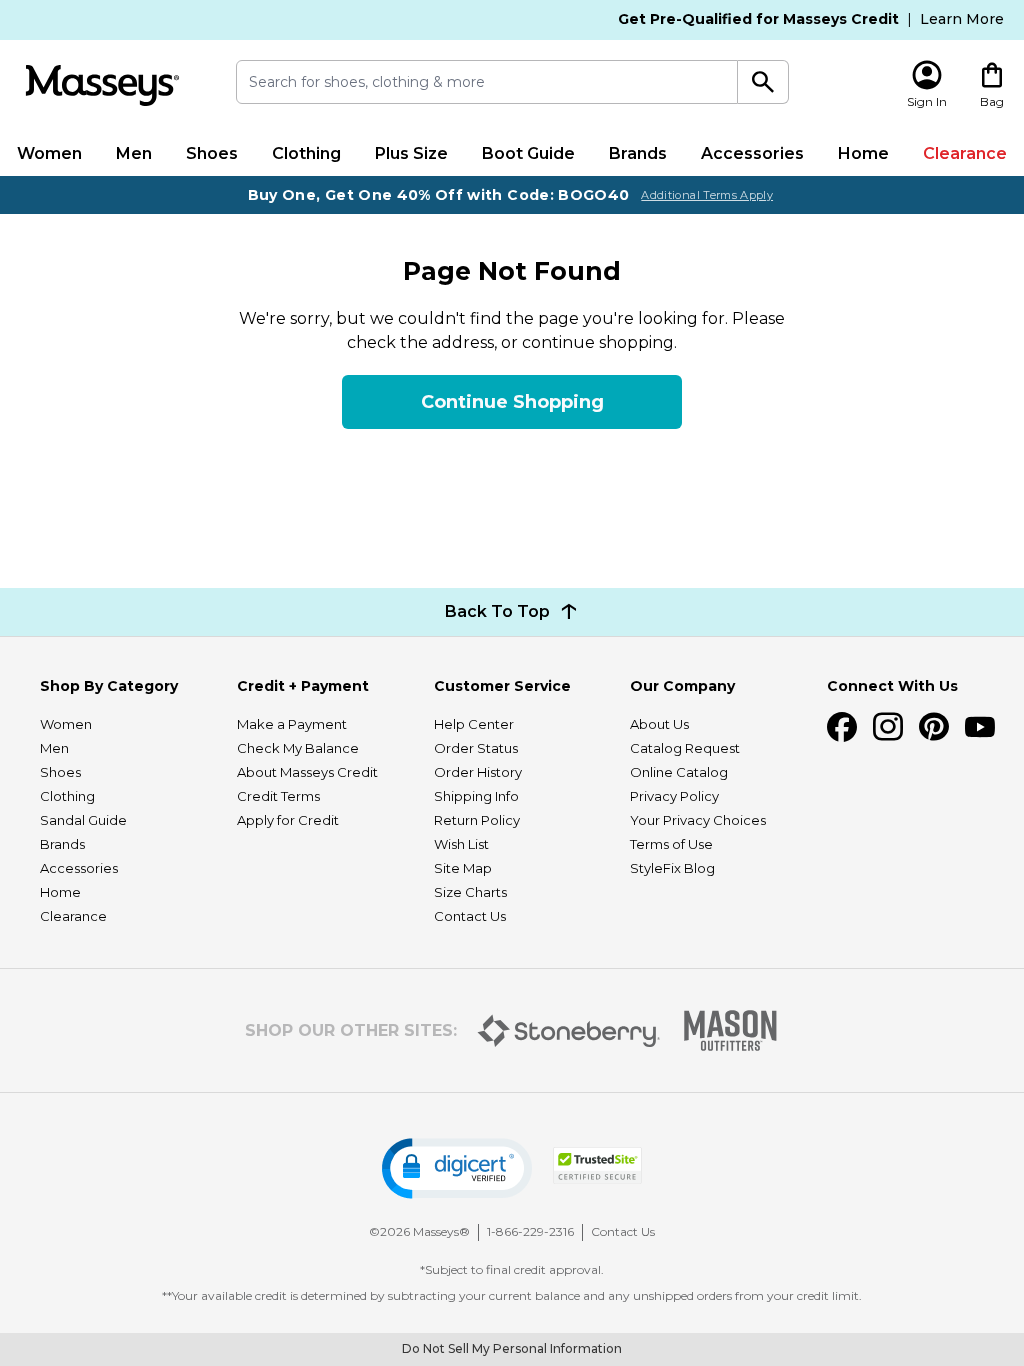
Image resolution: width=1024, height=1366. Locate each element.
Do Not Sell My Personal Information (512, 1348)
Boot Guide (528, 153)
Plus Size (411, 153)
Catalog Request (685, 748)
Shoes (212, 153)
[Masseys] (102, 85)
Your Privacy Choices (698, 820)
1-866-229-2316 (530, 1231)
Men (134, 153)
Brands (638, 153)
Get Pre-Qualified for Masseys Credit (758, 19)
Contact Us (470, 916)
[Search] (763, 82)
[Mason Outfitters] (730, 1030)
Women (49, 153)
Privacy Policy (674, 796)
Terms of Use (671, 844)
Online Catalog (679, 772)
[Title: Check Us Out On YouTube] (980, 727)
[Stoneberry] (568, 1031)
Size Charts (470, 892)
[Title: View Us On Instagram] (888, 727)
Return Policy (477, 820)
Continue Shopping (512, 402)
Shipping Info (476, 796)
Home (863, 153)
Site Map (463, 868)
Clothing (306, 153)
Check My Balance (298, 748)
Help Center (474, 724)
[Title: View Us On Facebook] (842, 727)
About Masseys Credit (307, 772)
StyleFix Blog (672, 868)
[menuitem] (49, 154)
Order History (478, 772)
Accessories (752, 153)
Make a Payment (292, 724)
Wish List (461, 844)
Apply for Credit (288, 820)
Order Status (476, 748)
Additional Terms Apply (707, 195)
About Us (659, 724)
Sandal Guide (83, 820)
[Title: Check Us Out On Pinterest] (934, 727)
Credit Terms (278, 796)
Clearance (965, 153)
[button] (457, 1168)
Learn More (962, 19)
